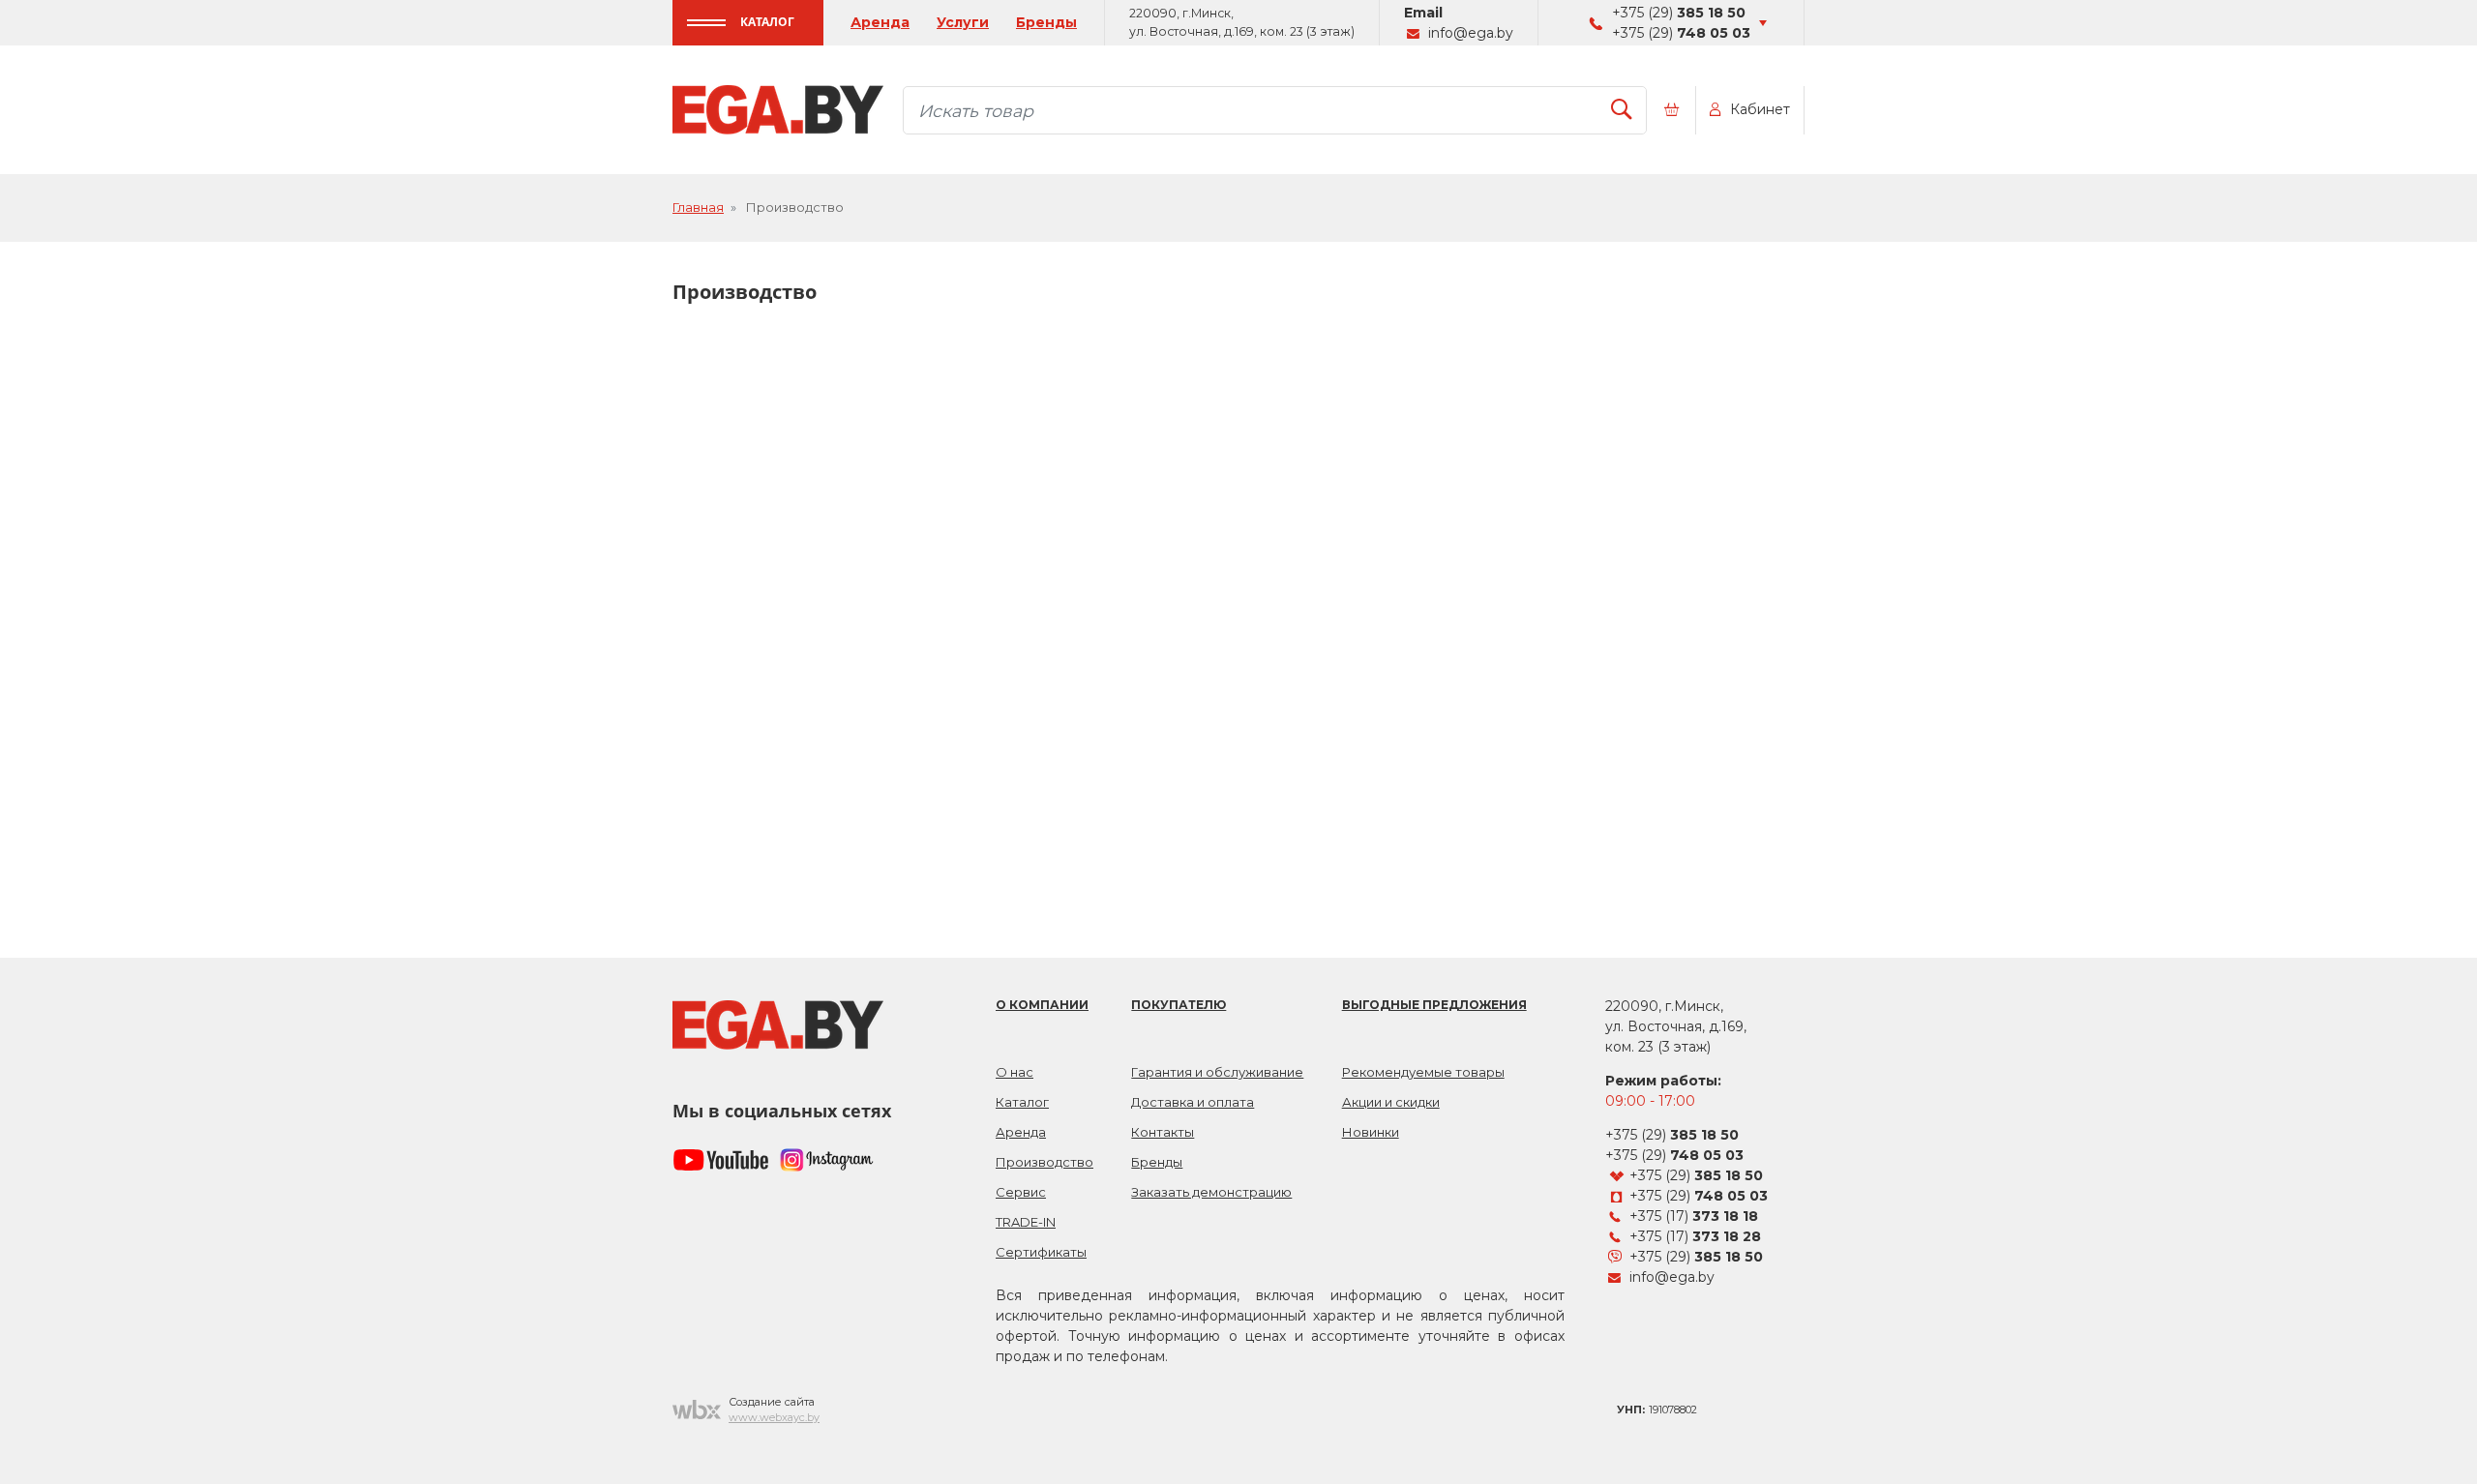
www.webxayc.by (774, 1417)
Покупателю (1179, 1005)
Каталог (767, 22)
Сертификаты (1041, 1252)
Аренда (880, 22)
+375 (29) (1679, 13)
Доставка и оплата (1193, 1102)
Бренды (1046, 22)
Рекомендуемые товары (1423, 1072)
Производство (1045, 1162)
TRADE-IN (1026, 1222)
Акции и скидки (1391, 1102)
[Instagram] (827, 1160)
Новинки (1371, 1132)
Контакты (1163, 1132)
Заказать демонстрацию (1211, 1192)
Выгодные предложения (1434, 1005)
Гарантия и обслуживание (1217, 1072)
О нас (1015, 1072)
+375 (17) (1694, 1216)
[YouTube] (721, 1160)
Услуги (963, 22)
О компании (1042, 1005)
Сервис (1021, 1192)
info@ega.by (1471, 33)
